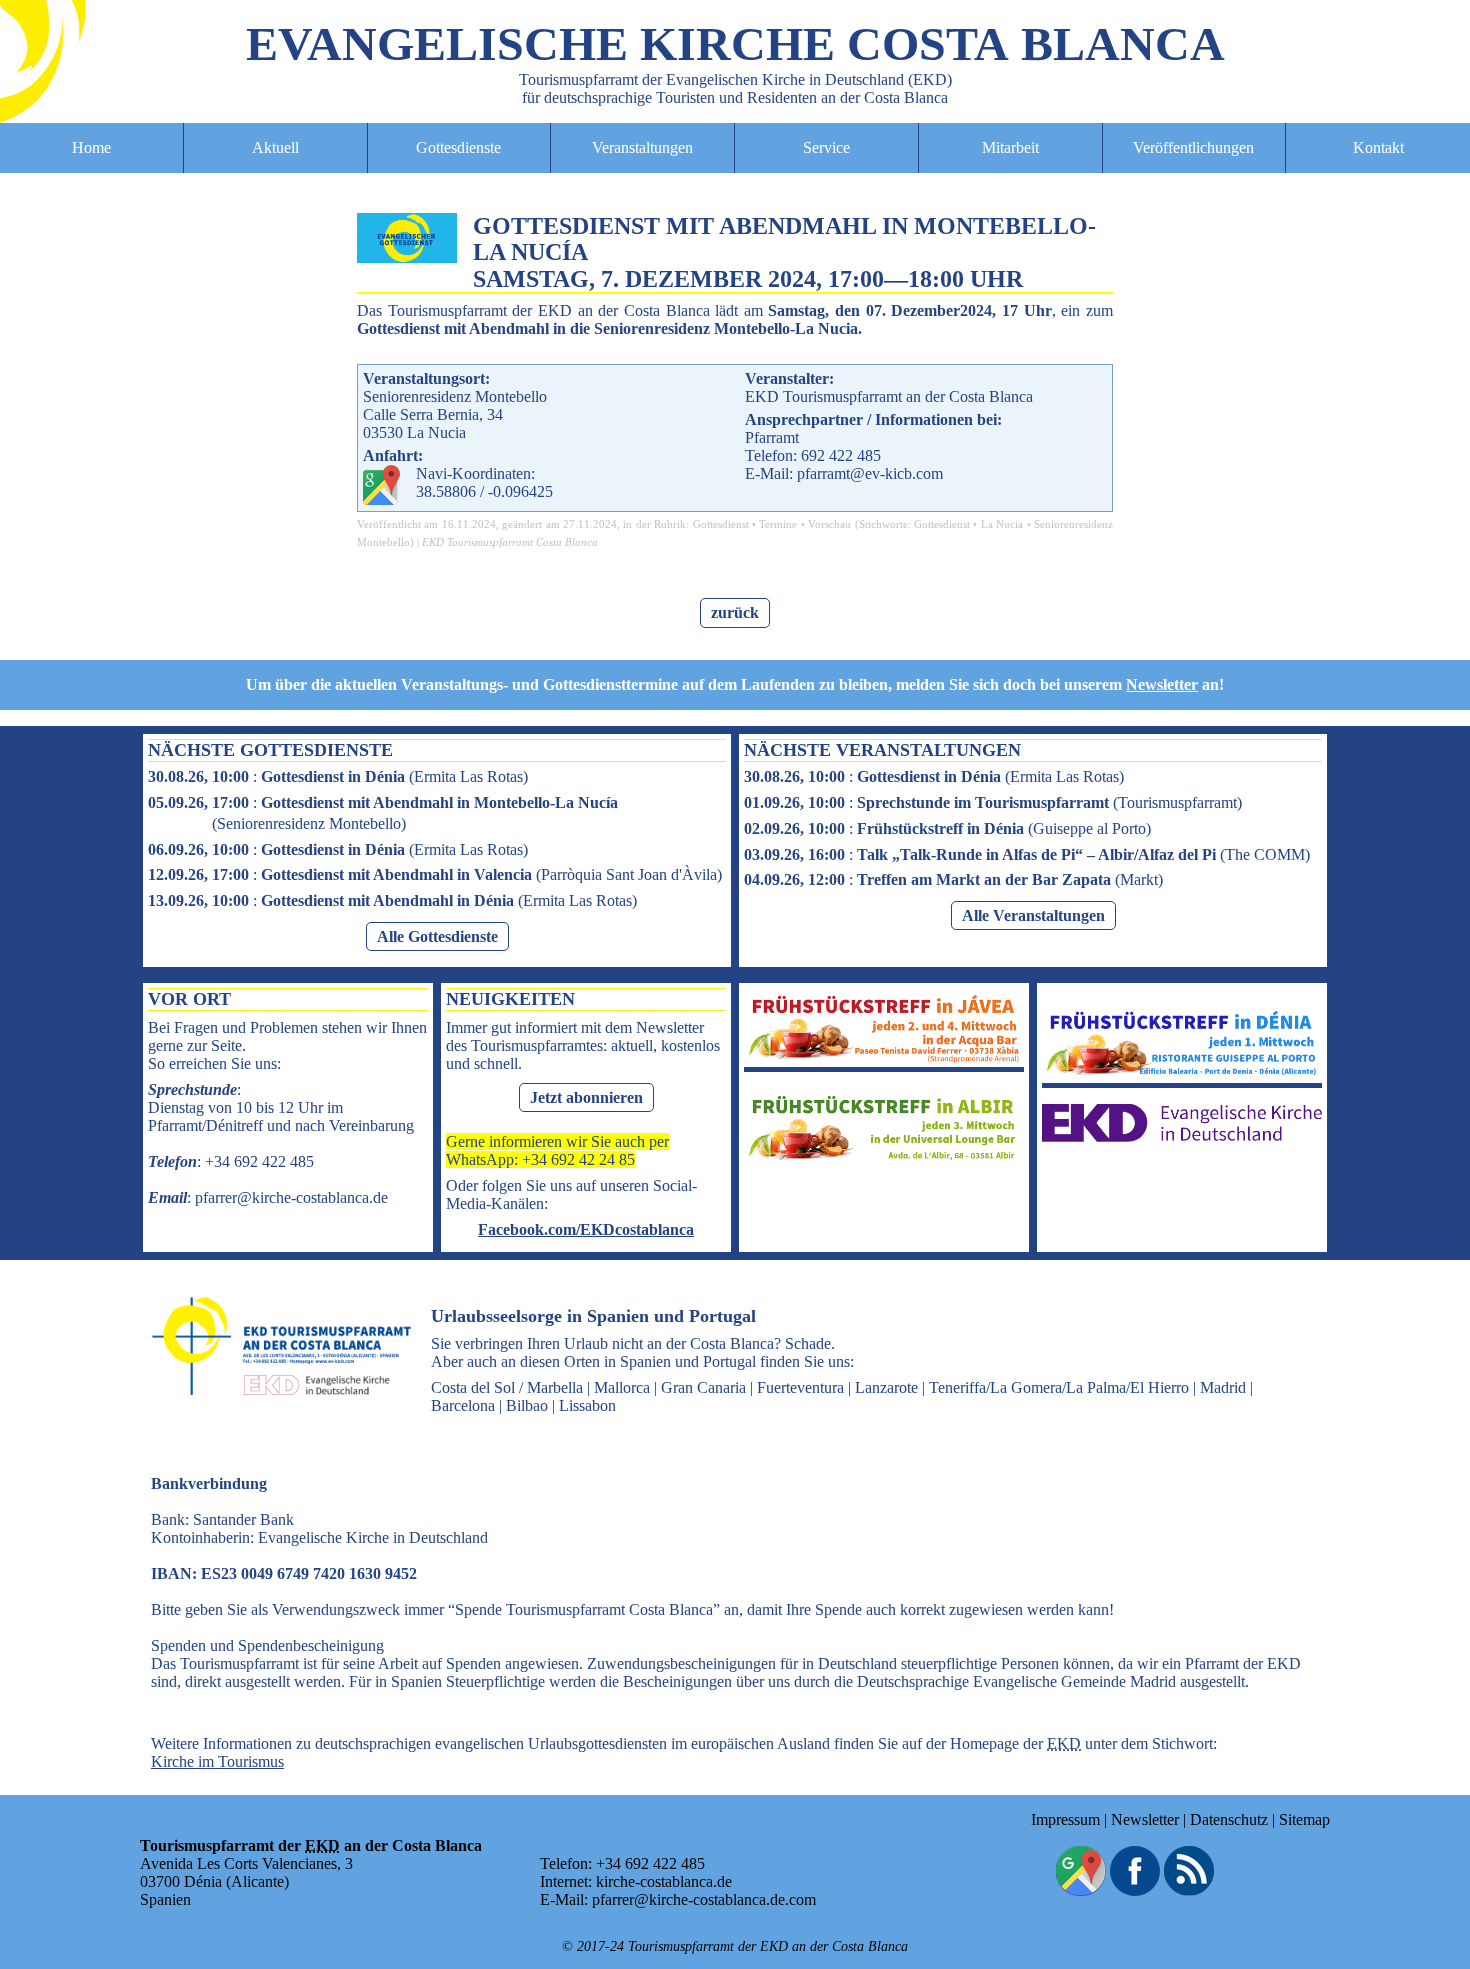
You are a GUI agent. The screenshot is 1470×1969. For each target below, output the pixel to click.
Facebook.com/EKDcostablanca (586, 1229)
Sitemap (1304, 1819)
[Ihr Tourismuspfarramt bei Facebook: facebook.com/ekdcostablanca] (1135, 1890)
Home (91, 147)
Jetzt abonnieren (586, 1097)
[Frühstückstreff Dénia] (1182, 1073)
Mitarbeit (1010, 147)
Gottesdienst (721, 524)
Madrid (1223, 1387)
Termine (778, 524)
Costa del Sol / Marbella (507, 1387)
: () (338, 776)
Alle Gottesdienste (437, 936)
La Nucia (1002, 524)
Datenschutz (1229, 1819)
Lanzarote (886, 1387)
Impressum (1065, 1819)
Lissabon (587, 1405)
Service (826, 147)
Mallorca (622, 1387)
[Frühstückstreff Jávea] (884, 1057)
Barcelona (463, 1405)
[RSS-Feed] (1189, 1890)
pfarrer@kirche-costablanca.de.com (704, 1899)
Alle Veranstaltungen (1033, 915)
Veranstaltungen (642, 147)
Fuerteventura (800, 1387)
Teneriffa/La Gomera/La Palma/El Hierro (1059, 1387)
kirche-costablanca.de (664, 1881)
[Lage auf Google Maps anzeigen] (1081, 1890)
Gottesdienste (458, 147)
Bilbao (527, 1405)
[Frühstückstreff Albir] (884, 1158)
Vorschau (829, 524)
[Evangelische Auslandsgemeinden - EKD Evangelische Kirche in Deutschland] (275, 1413)
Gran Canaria (703, 1387)
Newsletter (1162, 684)
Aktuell (275, 147)
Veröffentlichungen (1193, 147)
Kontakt (1378, 147)
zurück (735, 612)
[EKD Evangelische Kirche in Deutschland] (1182, 1136)
